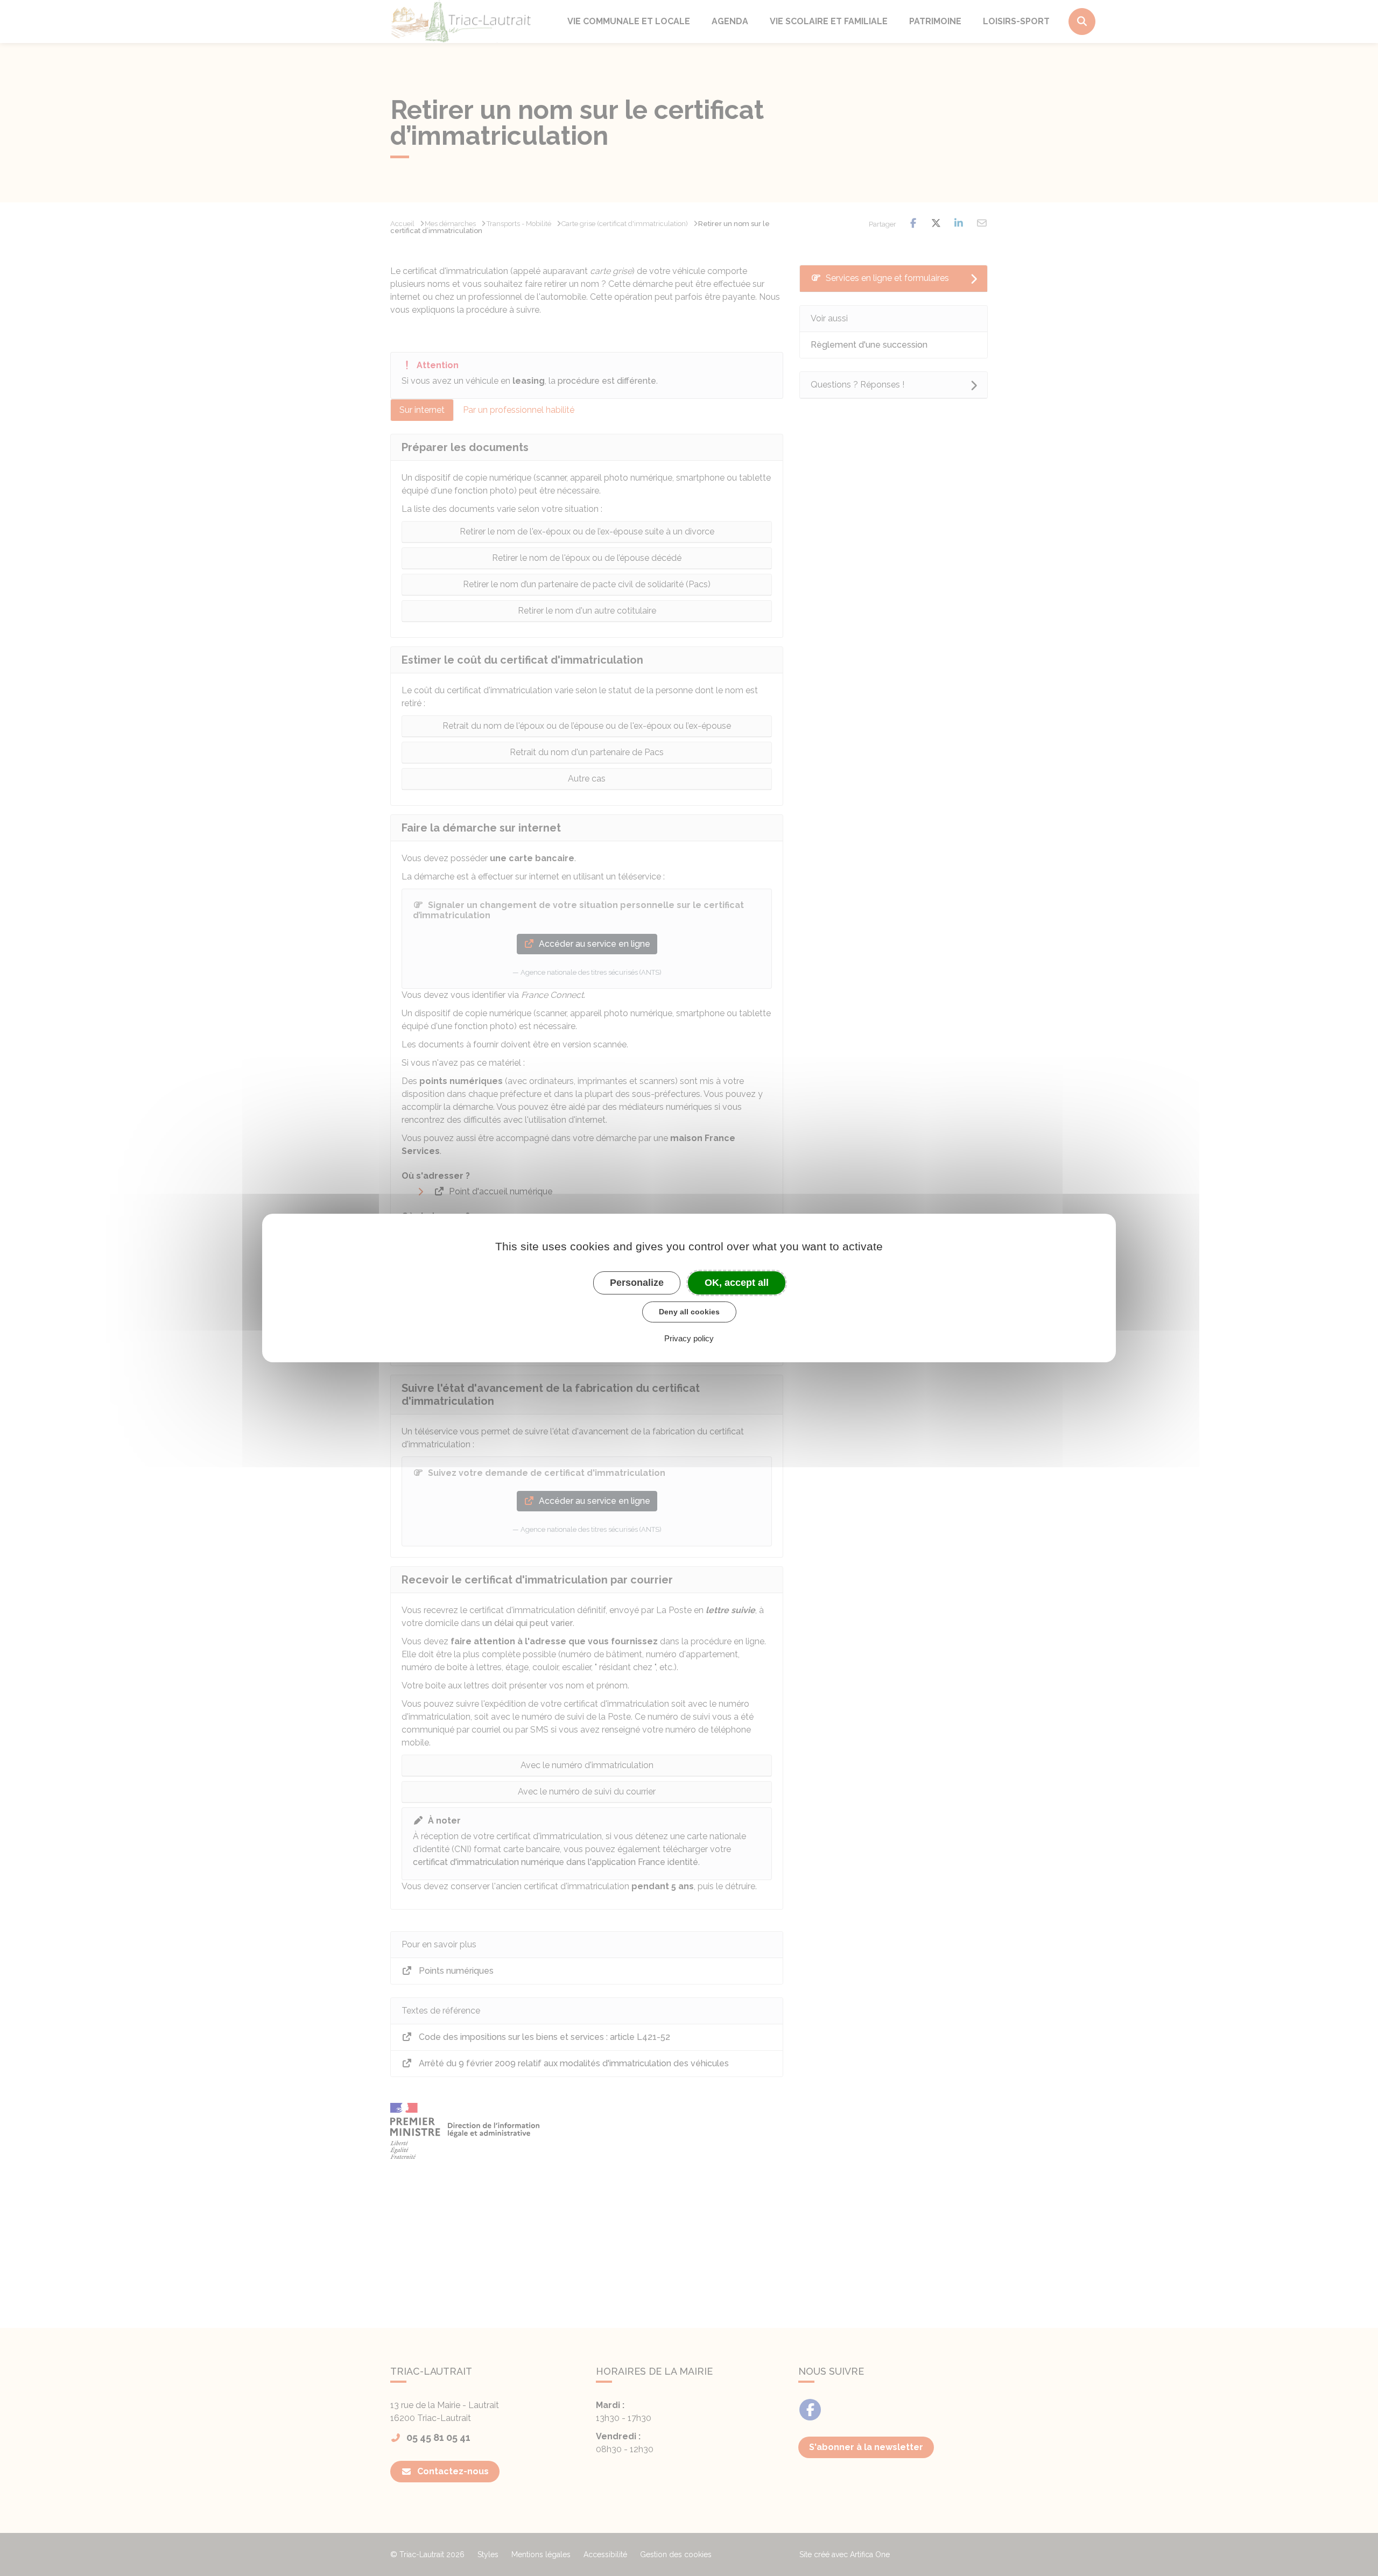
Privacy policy (689, 1338)
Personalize (637, 1283)
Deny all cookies (689, 1312)
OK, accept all (737, 1283)
